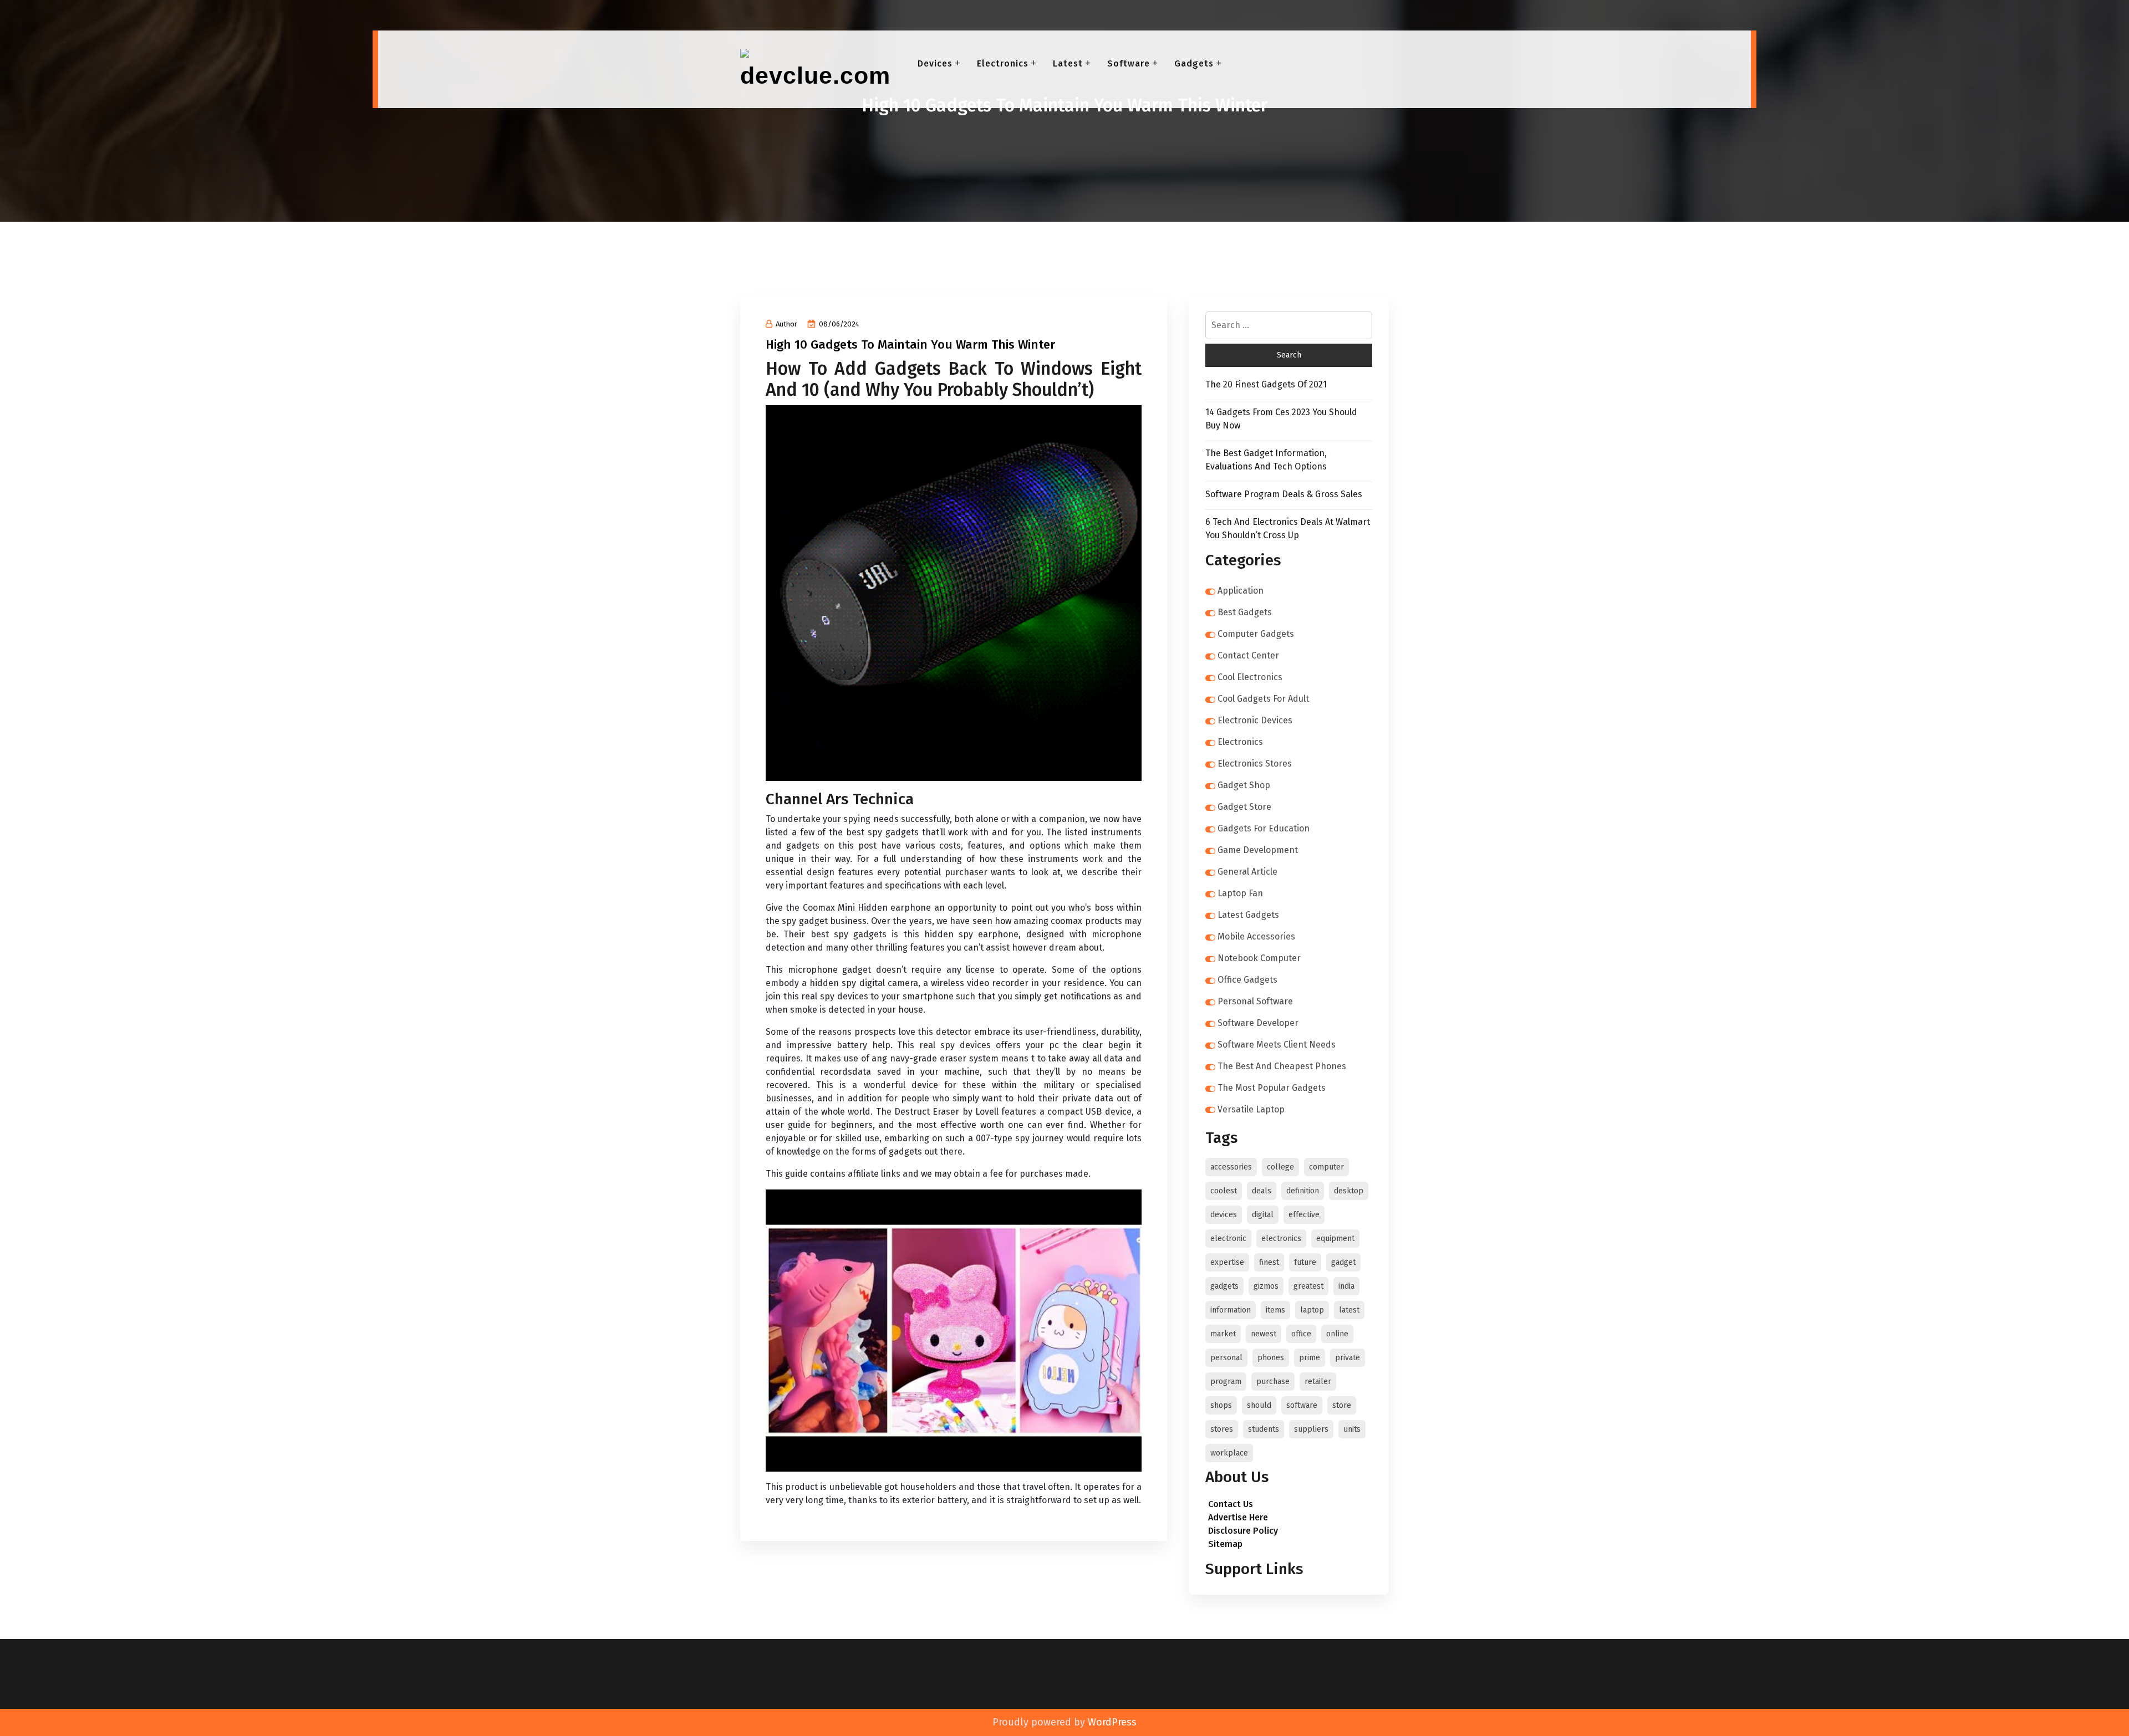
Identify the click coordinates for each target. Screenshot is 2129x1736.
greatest (1308, 1286)
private (1348, 1358)
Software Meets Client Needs (1277, 1045)
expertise (1227, 1262)
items (1275, 1310)
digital (1263, 1215)
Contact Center (1248, 655)
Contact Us (1231, 1504)
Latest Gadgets (1248, 915)
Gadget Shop (1244, 785)
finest (1269, 1262)
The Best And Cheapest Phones (1282, 1066)
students (1264, 1429)
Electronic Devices (1255, 720)
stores (1222, 1429)
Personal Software (1255, 1001)
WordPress (1112, 1722)
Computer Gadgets (1256, 634)
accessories (1231, 1167)
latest (1349, 1310)
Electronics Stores (1255, 764)
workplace (1229, 1453)
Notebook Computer (1259, 958)
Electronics (1003, 63)
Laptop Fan (1240, 893)
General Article (1247, 872)
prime (1310, 1358)
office (1301, 1334)
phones (1271, 1358)
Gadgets (1194, 63)
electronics (1281, 1239)
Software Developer (1258, 1023)
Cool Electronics (1250, 677)
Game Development (1258, 850)
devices (1224, 1215)
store (1342, 1405)
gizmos (1266, 1286)
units (1352, 1429)
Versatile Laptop (1251, 1109)
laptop (1312, 1310)
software (1302, 1405)
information (1231, 1310)
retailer (1318, 1382)
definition (1303, 1191)
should (1259, 1405)
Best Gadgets (1245, 612)
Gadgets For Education (1264, 828)
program (1226, 1382)
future (1305, 1262)
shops (1221, 1405)
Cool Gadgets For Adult (1263, 699)
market (1223, 1334)
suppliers (1311, 1429)
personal (1226, 1358)
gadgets (1224, 1286)
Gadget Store (1244, 807)
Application (1241, 591)
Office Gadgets (1247, 980)
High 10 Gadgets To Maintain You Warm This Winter (910, 344)
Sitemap (1225, 1544)
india (1346, 1286)
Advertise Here (1238, 1517)
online (1337, 1334)
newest (1264, 1334)
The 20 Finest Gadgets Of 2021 (1266, 384)
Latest (1068, 63)
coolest (1224, 1191)
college (1280, 1167)
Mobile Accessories (1256, 936)
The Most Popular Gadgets (1272, 1088)
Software (1129, 63)
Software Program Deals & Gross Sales (1284, 494)
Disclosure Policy (1243, 1531)
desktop (1349, 1191)
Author (786, 324)
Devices (935, 63)
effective (1304, 1215)
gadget (1343, 1262)
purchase (1273, 1382)
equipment (1335, 1239)
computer (1326, 1167)
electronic (1228, 1239)
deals (1262, 1191)
